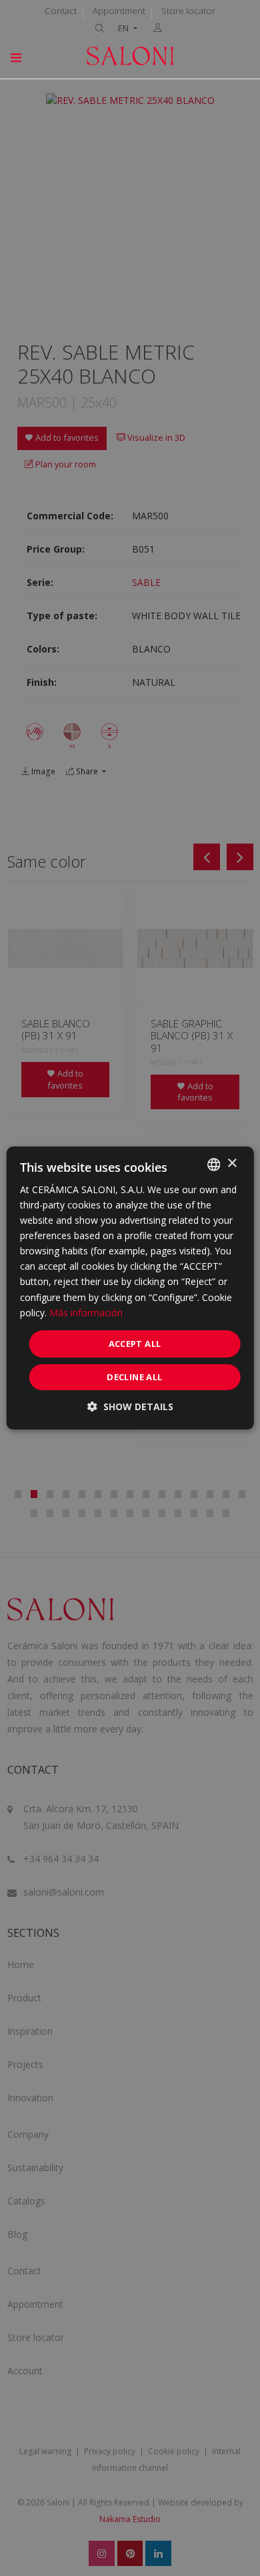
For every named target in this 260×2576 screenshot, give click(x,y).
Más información (86, 1313)
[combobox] (213, 1164)
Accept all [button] (135, 1344)
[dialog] (130, 1288)
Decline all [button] (134, 1377)
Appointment (119, 11)
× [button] (232, 1163)
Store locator (188, 11)
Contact (61, 11)
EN (124, 28)
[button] (130, 1407)
